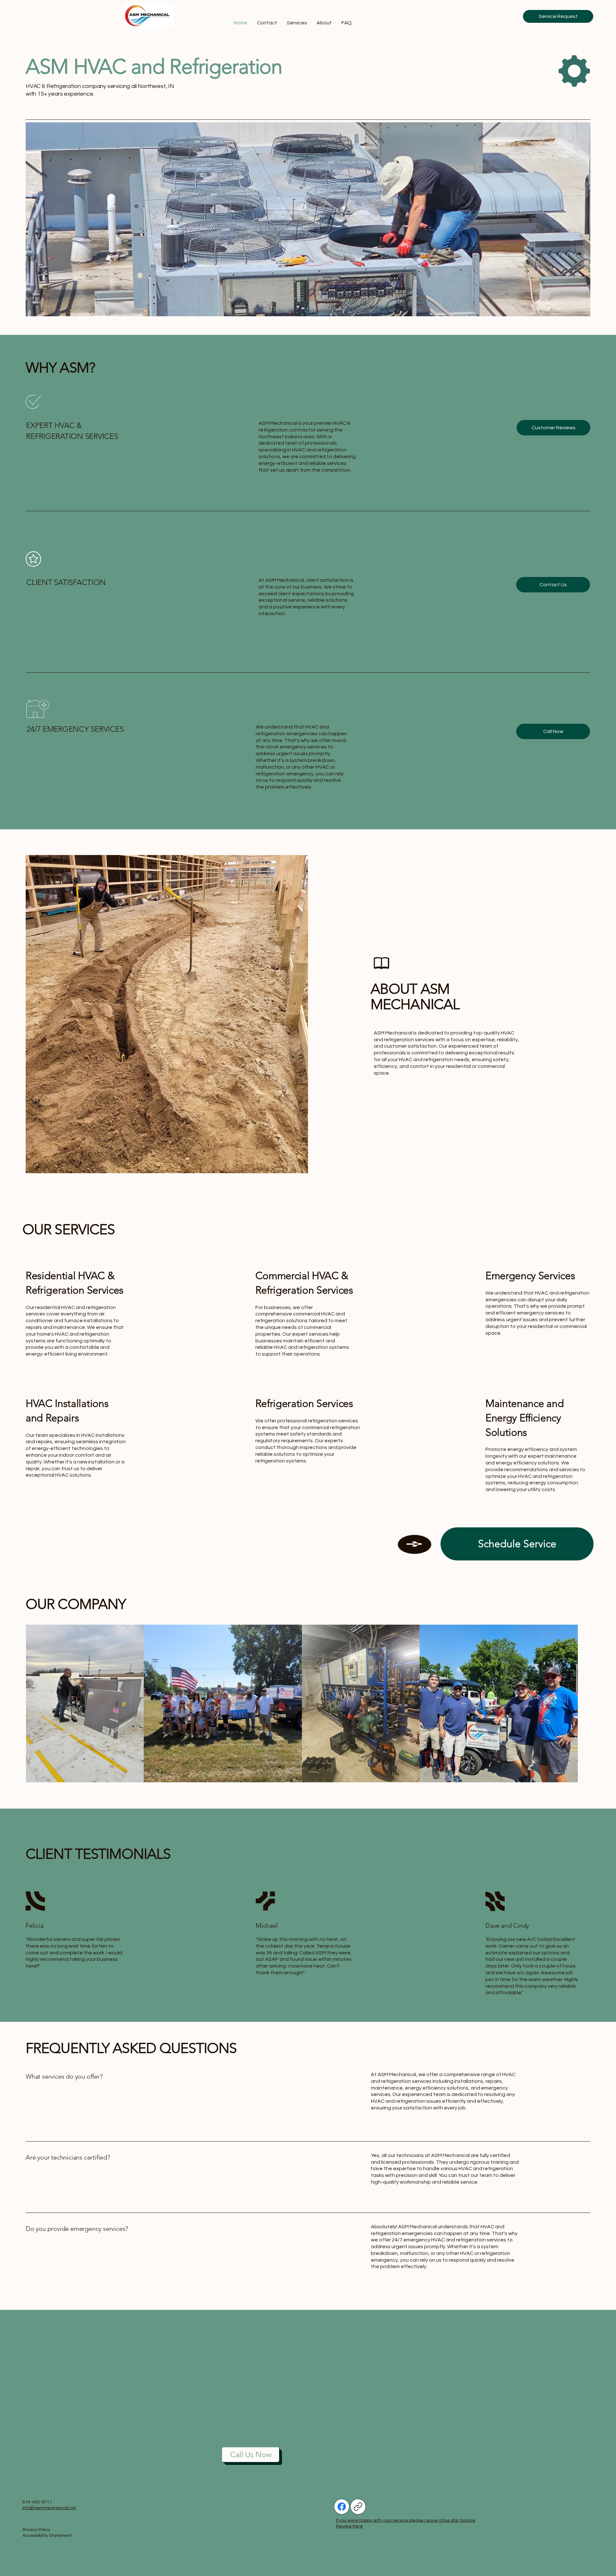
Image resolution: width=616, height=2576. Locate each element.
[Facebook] (342, 2507)
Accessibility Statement (47, 2536)
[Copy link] (358, 2507)
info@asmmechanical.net (49, 2508)
